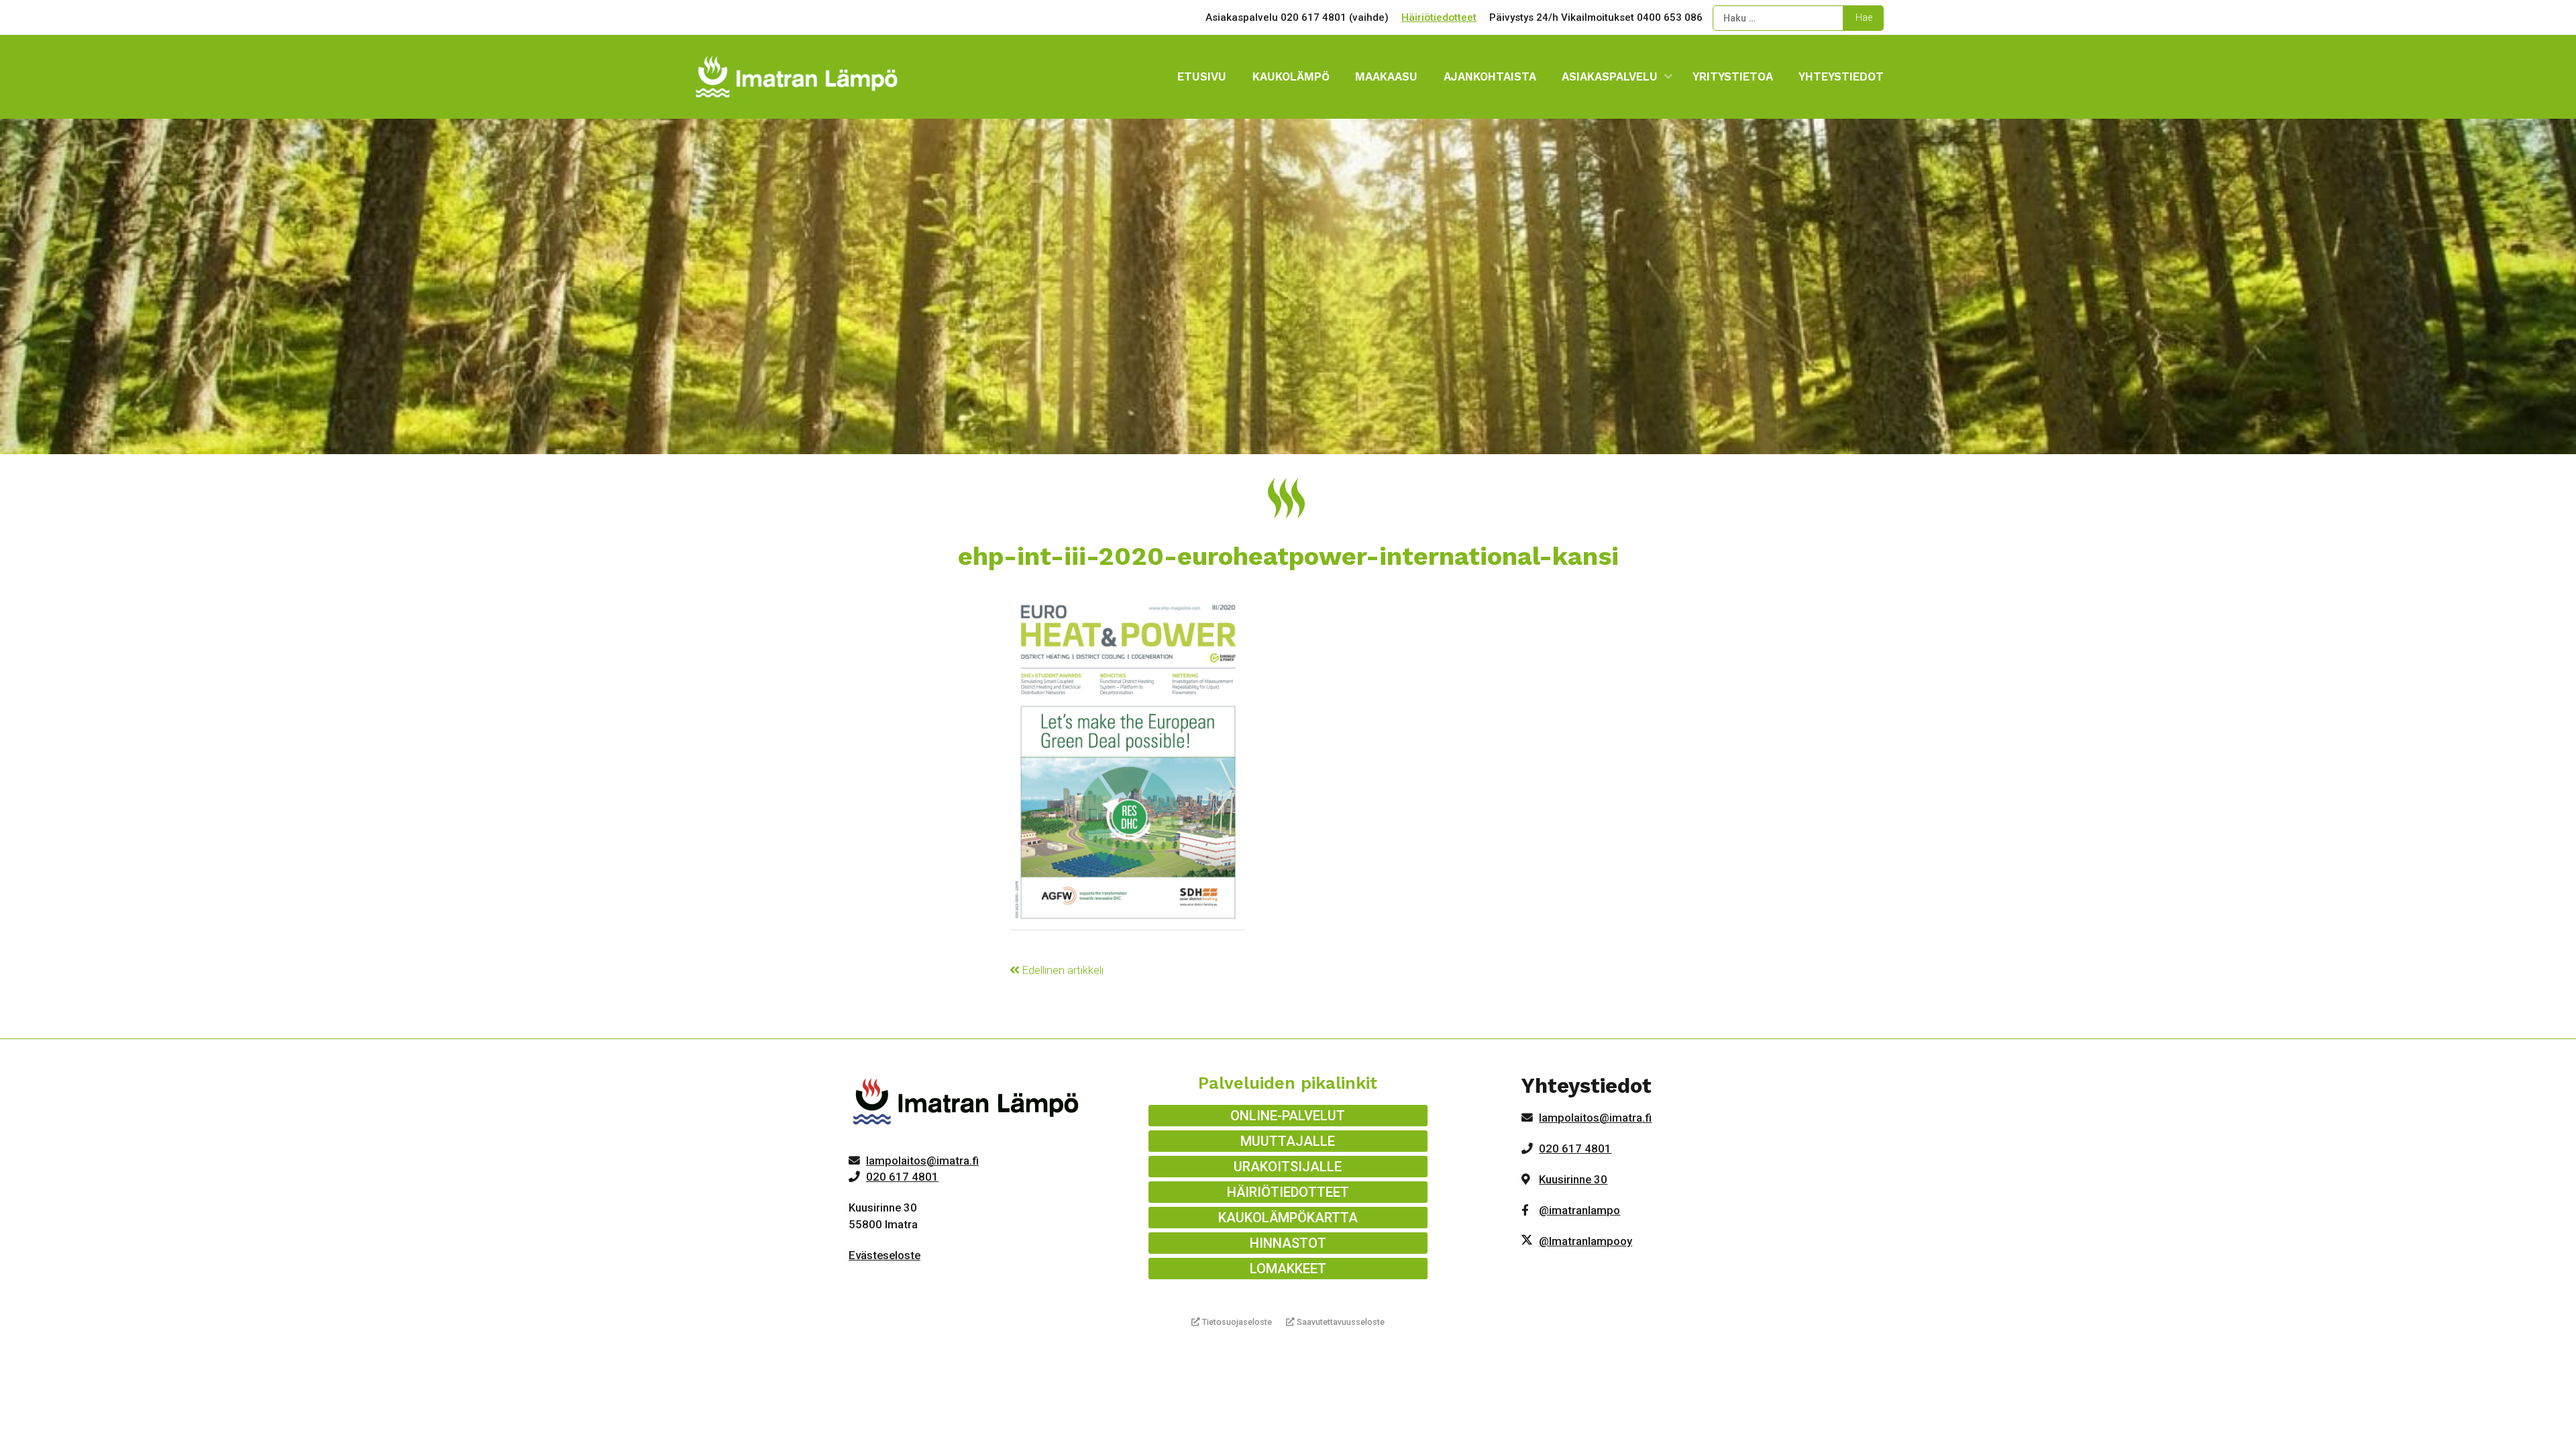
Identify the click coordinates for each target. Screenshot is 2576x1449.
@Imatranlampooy (1586, 1241)
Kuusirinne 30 (1573, 1179)
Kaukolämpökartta (1288, 1218)
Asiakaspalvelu (1610, 76)
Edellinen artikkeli (1062, 970)
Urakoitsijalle (1288, 1167)
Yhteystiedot (1841, 76)
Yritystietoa (1733, 76)
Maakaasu (1386, 76)
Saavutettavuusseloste (1340, 1322)
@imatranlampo (1579, 1210)
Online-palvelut (1288, 1116)
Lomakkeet (1288, 1269)
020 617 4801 (902, 1177)
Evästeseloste (884, 1255)
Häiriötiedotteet (1439, 17)
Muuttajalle (1288, 1141)
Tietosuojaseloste (1236, 1322)
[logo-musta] (967, 1104)
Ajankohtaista (1490, 76)
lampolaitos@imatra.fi (922, 1161)
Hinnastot (1288, 1243)
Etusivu (1202, 76)
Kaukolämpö (1291, 76)
